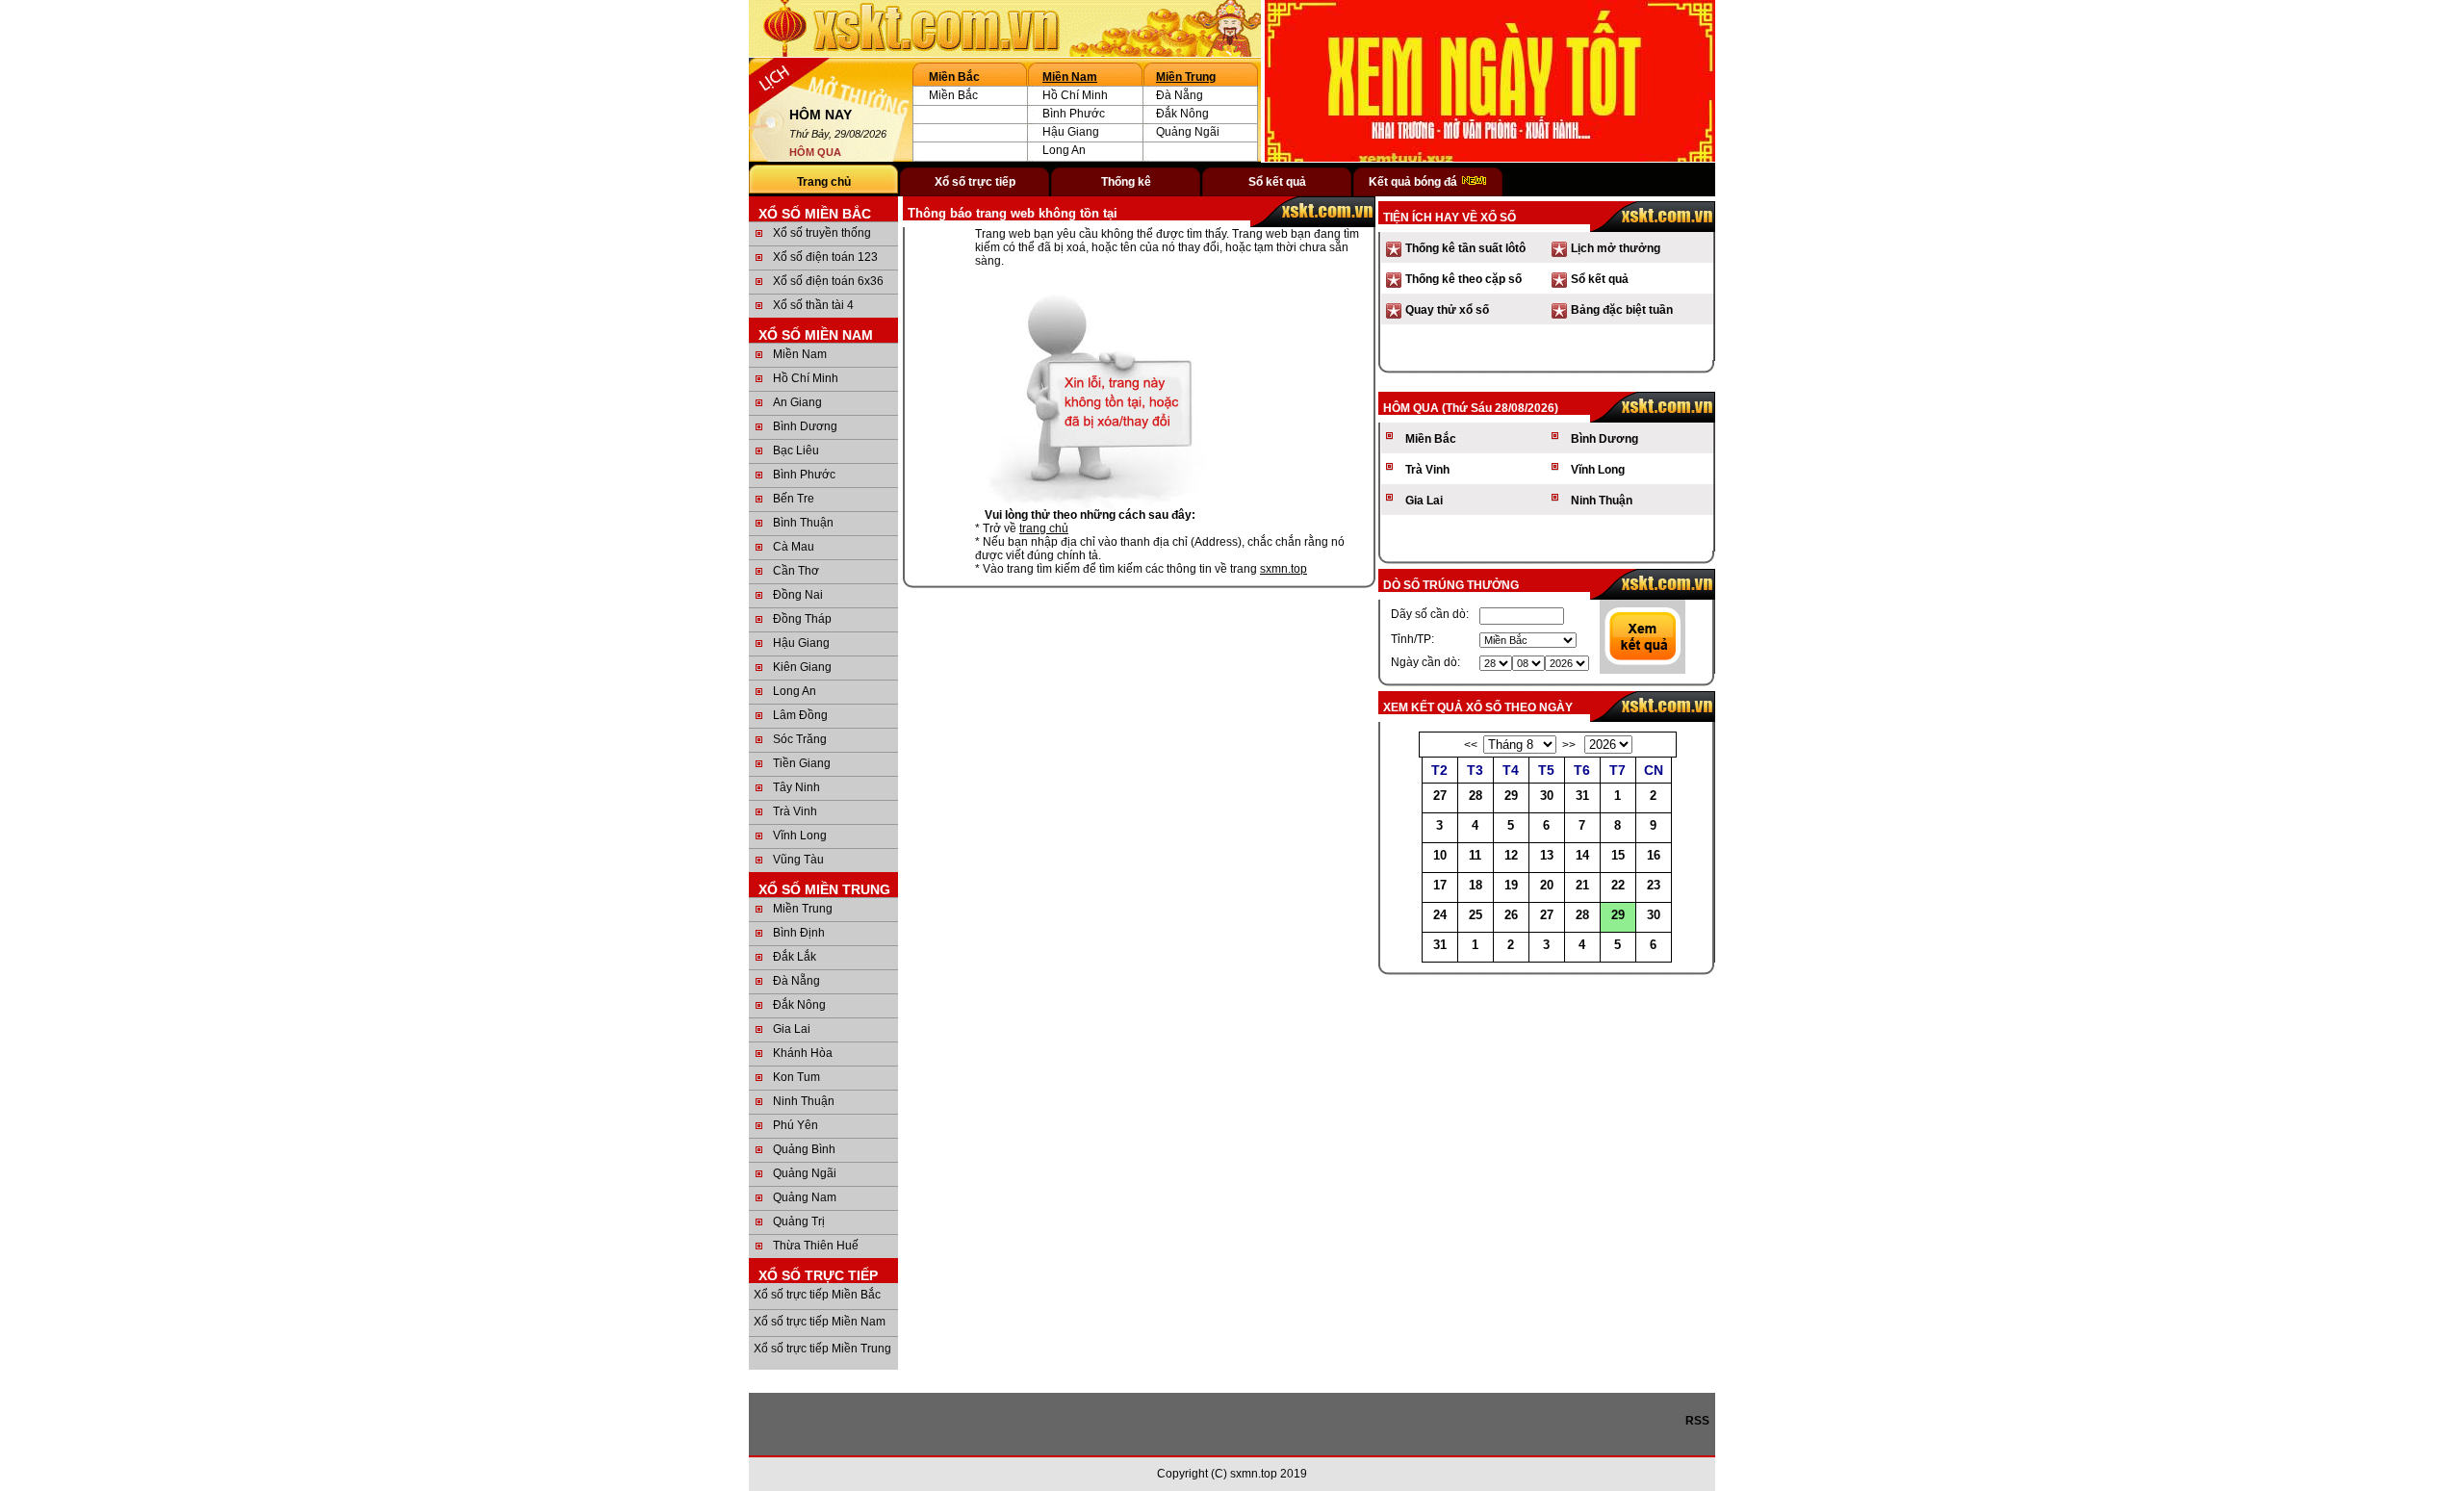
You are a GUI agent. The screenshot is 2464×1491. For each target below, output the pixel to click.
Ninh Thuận (804, 1101)
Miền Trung (1186, 77)
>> (1569, 745)
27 (1440, 796)
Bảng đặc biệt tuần (1622, 310)
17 (1440, 885)
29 (1511, 796)
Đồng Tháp (802, 619)
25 (1476, 915)
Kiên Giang (802, 667)
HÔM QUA (815, 152)
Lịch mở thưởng (1616, 248)
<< (1471, 745)
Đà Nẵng (1180, 95)
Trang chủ (824, 182)
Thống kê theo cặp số (1463, 279)
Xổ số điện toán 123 (825, 257)
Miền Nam (1070, 77)
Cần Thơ (796, 571)
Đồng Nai (798, 595)
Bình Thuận (803, 523)
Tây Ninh (796, 787)
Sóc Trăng (800, 739)
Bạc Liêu (796, 450)
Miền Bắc (953, 95)
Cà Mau (794, 547)
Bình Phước (1074, 114)
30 (1547, 796)
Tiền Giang (802, 763)
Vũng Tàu (798, 860)
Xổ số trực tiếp (975, 182)
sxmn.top (1283, 569)
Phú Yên (796, 1125)
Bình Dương (805, 426)
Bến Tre (794, 499)
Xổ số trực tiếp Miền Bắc (817, 1295)
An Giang (797, 402)
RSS (1700, 1421)
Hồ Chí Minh (1075, 95)
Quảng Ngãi (1188, 132)
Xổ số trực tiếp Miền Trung (822, 1349)
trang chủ (1044, 528)
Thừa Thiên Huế (816, 1246)
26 (1511, 915)
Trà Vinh (795, 811)
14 (1582, 855)
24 (1440, 915)
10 (1440, 855)
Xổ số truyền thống (822, 233)
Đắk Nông (1182, 114)
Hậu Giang (1071, 132)
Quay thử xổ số (1447, 310)
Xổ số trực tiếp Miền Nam (820, 1322)
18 (1476, 885)
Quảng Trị (799, 1221)
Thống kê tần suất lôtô (1465, 248)
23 (1654, 885)
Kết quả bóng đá (1414, 182)
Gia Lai (792, 1029)
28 (1476, 796)
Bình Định (799, 933)
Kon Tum (796, 1077)
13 (1547, 855)
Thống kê (1126, 182)
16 (1654, 855)
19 (1511, 885)
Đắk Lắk (795, 957)
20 (1547, 885)
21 (1582, 885)
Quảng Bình (804, 1149)
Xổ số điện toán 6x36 (828, 281)
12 (1511, 855)
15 (1618, 855)
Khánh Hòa (803, 1053)
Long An (1064, 150)
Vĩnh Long (800, 835)
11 (1475, 855)
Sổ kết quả (1277, 182)
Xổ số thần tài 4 (813, 305)
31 (1582, 796)
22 (1618, 885)
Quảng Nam (805, 1197)
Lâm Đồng (800, 715)
